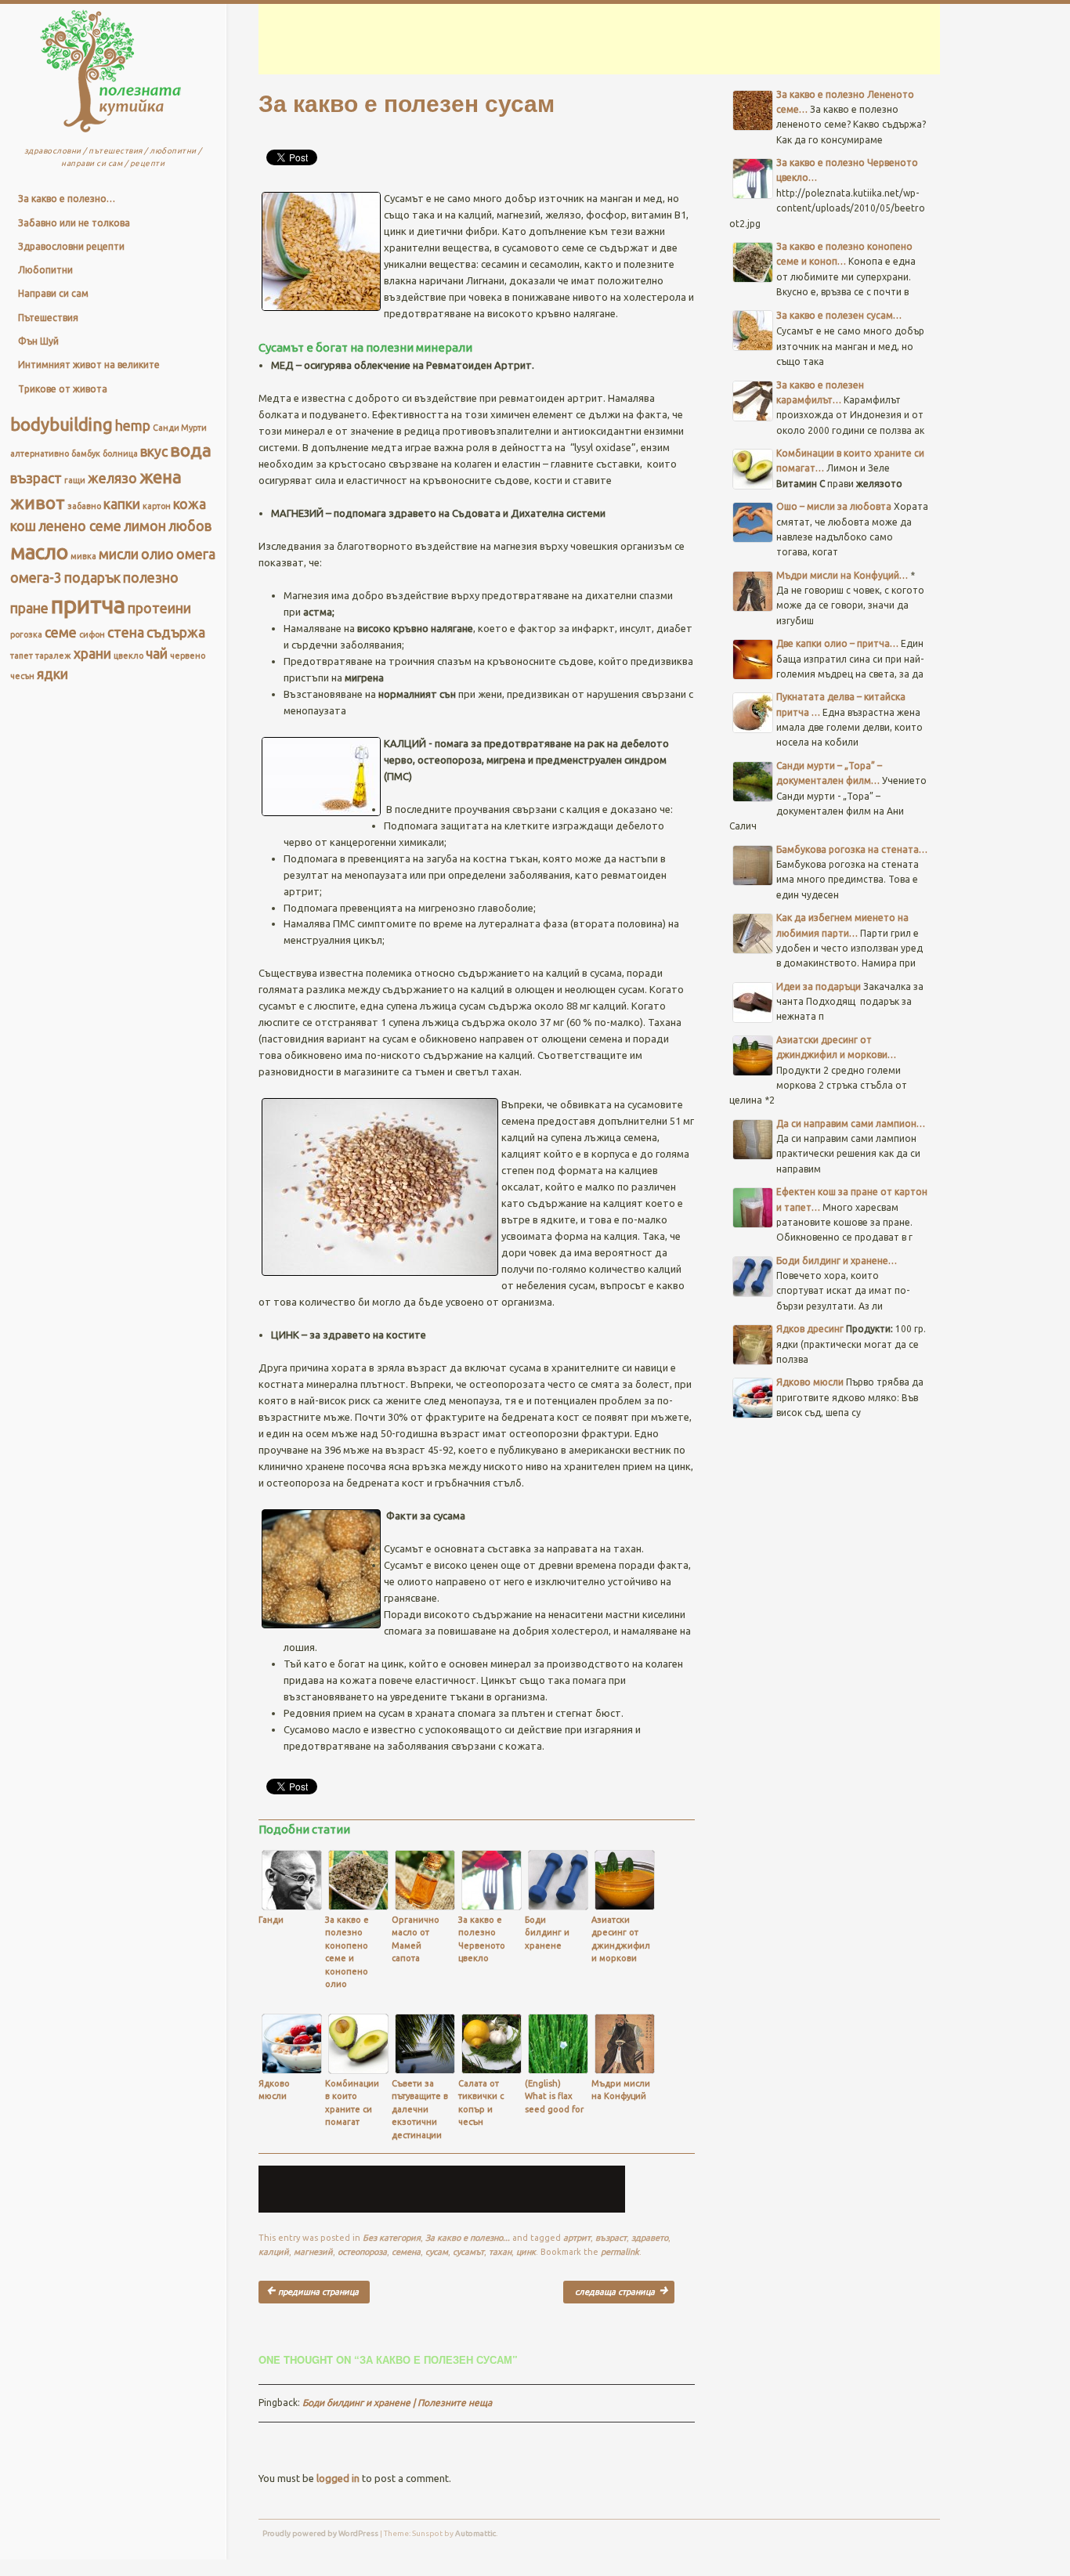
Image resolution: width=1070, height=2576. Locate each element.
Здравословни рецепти (71, 246)
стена (126, 632)
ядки (52, 674)
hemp (133, 426)
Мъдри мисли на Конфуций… (842, 575)
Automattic (475, 2533)
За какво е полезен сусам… (839, 315)
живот (38, 502)
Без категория (392, 2238)
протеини (159, 608)
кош (23, 526)
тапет (22, 656)
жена (161, 477)
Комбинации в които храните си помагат (352, 2103)
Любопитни (45, 270)
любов (190, 526)
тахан (500, 2252)
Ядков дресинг (810, 1329)
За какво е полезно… (67, 199)
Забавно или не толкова (74, 223)
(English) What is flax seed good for (554, 2096)
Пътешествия (48, 318)
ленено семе (80, 526)
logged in (338, 2478)
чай (157, 654)
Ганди (271, 1920)
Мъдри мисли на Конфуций (621, 2090)
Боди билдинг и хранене (547, 1933)
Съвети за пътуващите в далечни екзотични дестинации (420, 2109)
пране (29, 608)
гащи (75, 480)
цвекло (128, 656)
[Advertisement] (638, 39)
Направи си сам (53, 293)
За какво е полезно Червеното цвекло (482, 1939)
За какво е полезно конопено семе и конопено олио (347, 1952)
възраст (36, 478)
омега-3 (36, 578)
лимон (145, 526)
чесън (22, 676)
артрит (577, 2238)
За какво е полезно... (468, 2238)
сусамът (468, 2252)
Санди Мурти (180, 428)
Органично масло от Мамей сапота (416, 1939)
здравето (650, 2238)
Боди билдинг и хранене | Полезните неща (397, 2403)
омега (196, 554)
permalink (620, 2252)
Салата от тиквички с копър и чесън (481, 2103)
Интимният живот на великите (89, 365)
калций (274, 2252)
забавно (84, 506)
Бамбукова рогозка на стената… (852, 849)
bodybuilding (61, 424)
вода (191, 450)
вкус (154, 452)
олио (157, 554)
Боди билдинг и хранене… (837, 1261)
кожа (190, 504)
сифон (92, 634)
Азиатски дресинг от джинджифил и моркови (621, 1939)
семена (406, 2252)
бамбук (86, 453)
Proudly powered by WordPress (320, 2533)
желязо (112, 478)
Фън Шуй (38, 341)
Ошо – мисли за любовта (834, 506)
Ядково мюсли (274, 2090)
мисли (119, 554)
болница (120, 453)
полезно (151, 578)
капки (122, 504)
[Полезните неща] (111, 136)
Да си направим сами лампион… (851, 1124)
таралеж (53, 656)
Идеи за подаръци (819, 986)
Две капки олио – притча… (837, 643)
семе (61, 632)
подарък (92, 578)
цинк (526, 2252)
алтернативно (40, 453)
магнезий (313, 2252)
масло (39, 552)
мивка (83, 556)
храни (92, 654)
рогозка (26, 634)
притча (88, 605)
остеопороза (362, 2252)
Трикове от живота (63, 389)
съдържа (176, 632)
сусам (437, 2252)
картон (157, 506)
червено (188, 656)
